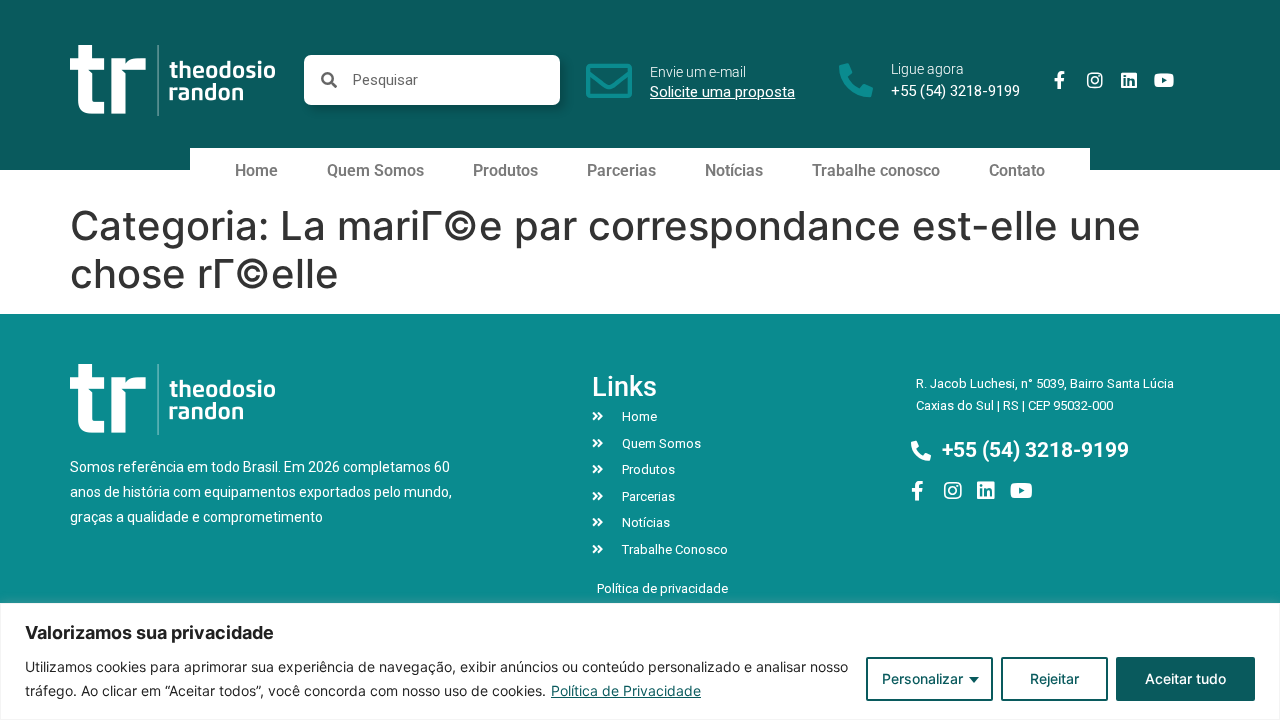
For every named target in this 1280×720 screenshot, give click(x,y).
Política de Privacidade (626, 690)
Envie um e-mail (698, 72)
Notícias (734, 170)
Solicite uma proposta (722, 92)
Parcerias (621, 170)
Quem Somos (375, 170)
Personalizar (922, 678)
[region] (640, 661)
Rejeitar (1054, 678)
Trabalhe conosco (876, 170)
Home (256, 170)
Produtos (505, 170)
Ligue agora (927, 69)
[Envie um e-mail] (609, 81)
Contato (1017, 170)
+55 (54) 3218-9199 (955, 91)
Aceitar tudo (1185, 678)
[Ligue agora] (856, 80)
